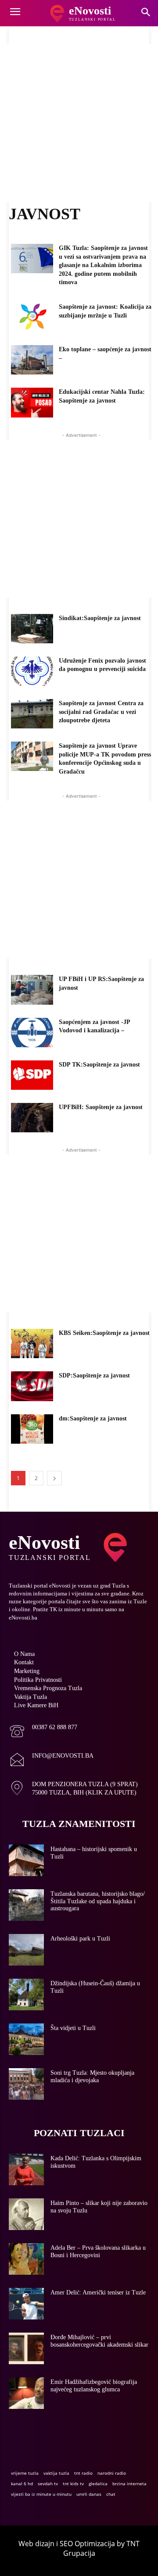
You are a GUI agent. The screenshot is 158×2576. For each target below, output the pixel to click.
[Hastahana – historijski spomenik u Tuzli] (26, 1860)
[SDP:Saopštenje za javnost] (32, 1386)
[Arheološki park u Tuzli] (26, 1950)
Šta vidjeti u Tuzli (73, 2028)
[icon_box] (43, 1732)
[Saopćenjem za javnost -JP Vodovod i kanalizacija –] (32, 1033)
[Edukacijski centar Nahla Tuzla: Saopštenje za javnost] (32, 402)
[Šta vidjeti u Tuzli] (26, 2039)
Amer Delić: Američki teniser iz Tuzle (98, 2292)
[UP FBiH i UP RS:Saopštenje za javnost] (32, 990)
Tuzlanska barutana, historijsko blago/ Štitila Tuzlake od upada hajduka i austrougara (98, 1901)
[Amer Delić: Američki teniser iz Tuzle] (26, 2304)
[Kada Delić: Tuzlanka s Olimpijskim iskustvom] (26, 2169)
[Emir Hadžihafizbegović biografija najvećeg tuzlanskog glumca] (26, 2393)
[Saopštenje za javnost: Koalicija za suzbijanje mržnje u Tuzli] (32, 317)
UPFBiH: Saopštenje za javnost (101, 1107)
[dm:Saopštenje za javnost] (32, 1429)
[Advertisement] (79, 123)
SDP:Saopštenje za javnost (94, 1375)
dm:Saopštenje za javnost (93, 1418)
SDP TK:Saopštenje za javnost (99, 1065)
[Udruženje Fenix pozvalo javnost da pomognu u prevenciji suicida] (32, 671)
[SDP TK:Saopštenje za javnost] (32, 1075)
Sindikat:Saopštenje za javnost (100, 618)
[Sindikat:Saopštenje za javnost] (32, 629)
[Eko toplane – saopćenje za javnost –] (32, 360)
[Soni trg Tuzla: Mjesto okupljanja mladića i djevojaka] (26, 2084)
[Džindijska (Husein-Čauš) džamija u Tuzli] (26, 1994)
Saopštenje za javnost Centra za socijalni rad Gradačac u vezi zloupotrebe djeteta (101, 712)
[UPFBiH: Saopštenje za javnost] (32, 1118)
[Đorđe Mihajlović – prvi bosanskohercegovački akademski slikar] (26, 2348)
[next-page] (54, 1478)
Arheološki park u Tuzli (80, 1939)
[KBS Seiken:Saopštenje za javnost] (32, 1343)
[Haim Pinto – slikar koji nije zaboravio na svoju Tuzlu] (26, 2214)
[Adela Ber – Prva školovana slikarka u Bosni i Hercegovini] (26, 2259)
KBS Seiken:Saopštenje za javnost (104, 1333)
